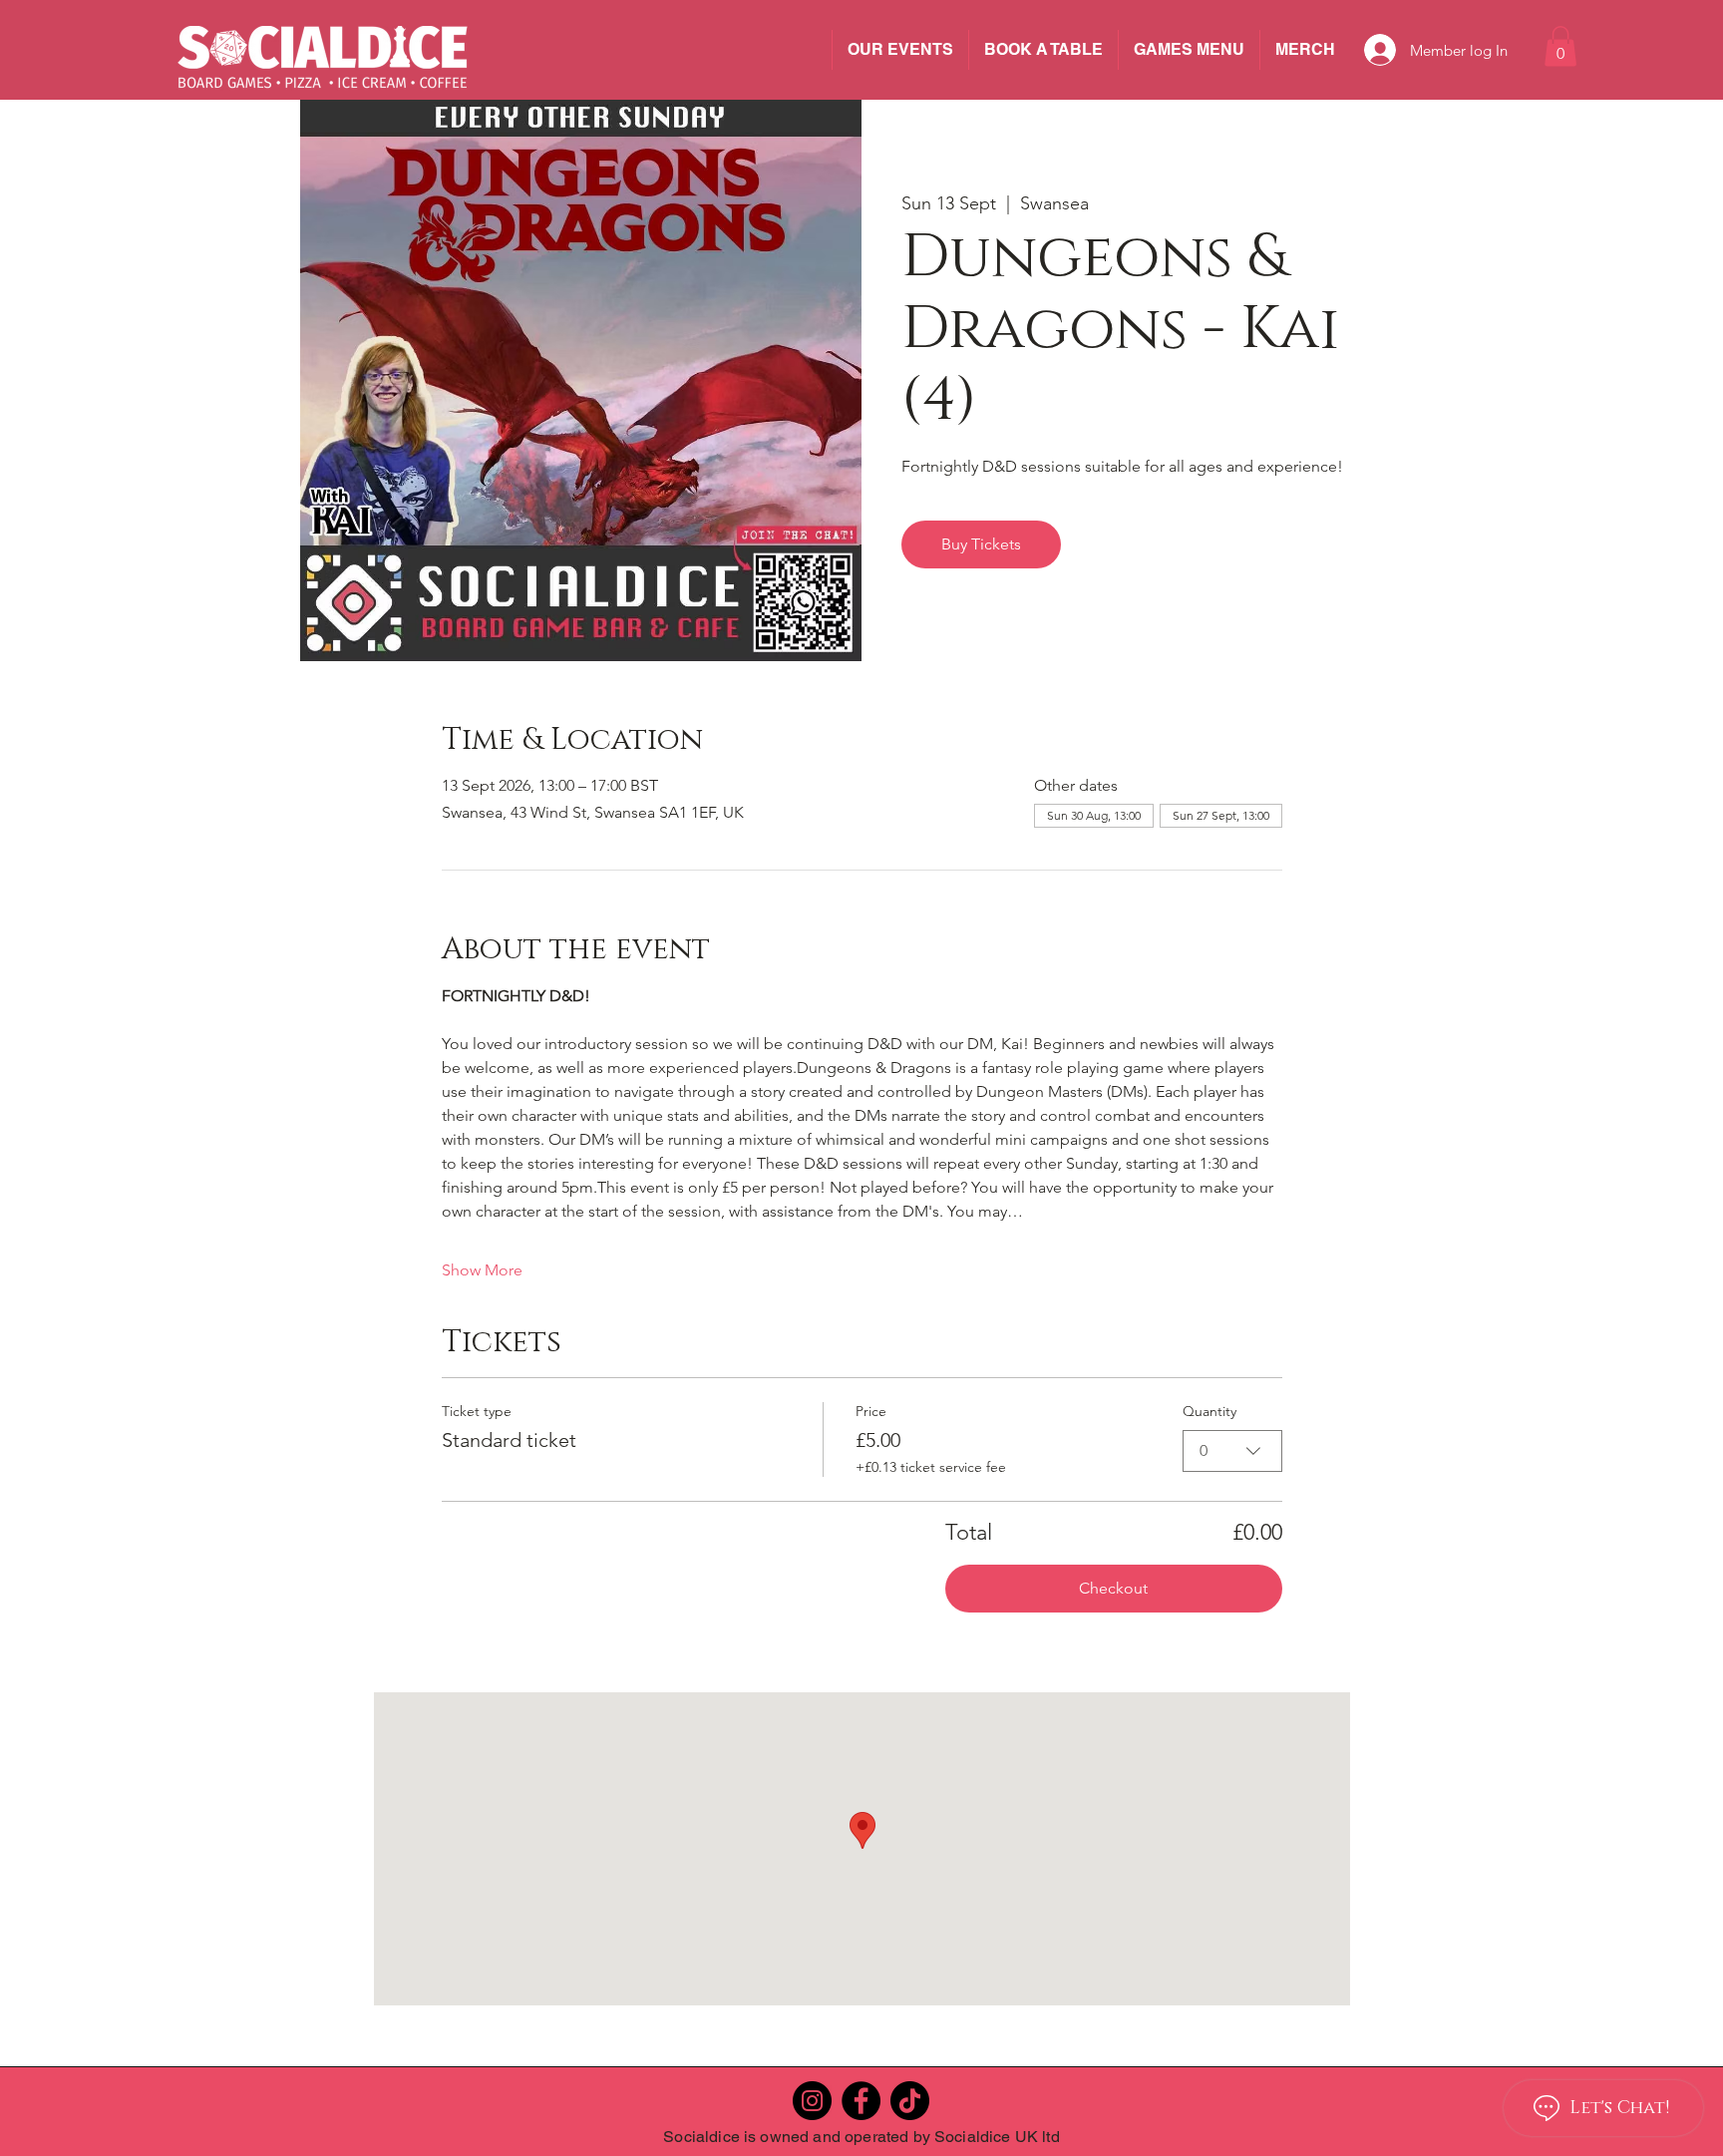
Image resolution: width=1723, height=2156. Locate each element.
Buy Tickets (981, 544)
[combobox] (1232, 1451)
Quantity (1209, 1411)
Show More (482, 1270)
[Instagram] (812, 2101)
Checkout (1113, 1588)
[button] (1560, 46)
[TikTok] (910, 2101)
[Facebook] (861, 2101)
